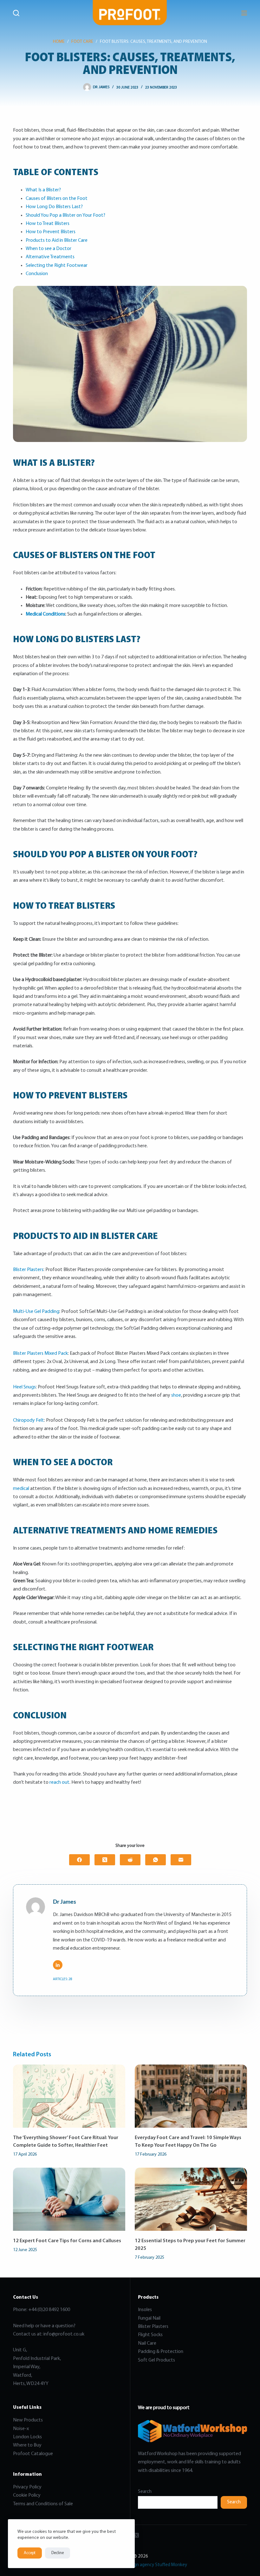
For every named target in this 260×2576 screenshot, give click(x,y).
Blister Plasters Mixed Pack (40, 1354)
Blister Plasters (28, 1270)
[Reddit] (130, 1860)
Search (145, 2492)
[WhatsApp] (156, 1860)
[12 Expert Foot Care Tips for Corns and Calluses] (69, 2199)
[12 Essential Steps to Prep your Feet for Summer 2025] (191, 2199)
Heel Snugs (24, 1387)
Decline (58, 2553)
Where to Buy (27, 2445)
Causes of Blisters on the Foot (57, 199)
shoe (176, 1395)
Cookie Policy (27, 2495)
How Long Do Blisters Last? (54, 207)
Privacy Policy (27, 2487)
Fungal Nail (149, 2318)
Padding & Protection (161, 2352)
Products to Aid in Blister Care (57, 240)
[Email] (181, 1860)
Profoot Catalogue (33, 2454)
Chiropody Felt (29, 1420)
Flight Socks (150, 2335)
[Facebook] (79, 1860)
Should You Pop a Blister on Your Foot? (65, 215)
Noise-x (21, 2429)
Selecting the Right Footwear (57, 266)
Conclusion (37, 274)
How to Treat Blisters (48, 224)
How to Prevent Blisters (51, 232)
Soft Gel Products (157, 2360)
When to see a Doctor (49, 249)
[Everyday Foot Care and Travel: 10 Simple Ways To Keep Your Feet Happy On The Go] (191, 2096)
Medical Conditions (45, 614)
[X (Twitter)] (105, 1860)
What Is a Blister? (43, 190)
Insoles (145, 2310)
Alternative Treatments (50, 257)
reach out (59, 1782)
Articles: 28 (63, 1979)
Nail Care (147, 2343)
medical (21, 1489)
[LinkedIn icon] (58, 1965)
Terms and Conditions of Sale (43, 2504)
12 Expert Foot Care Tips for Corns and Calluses (67, 2241)
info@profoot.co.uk (64, 2334)
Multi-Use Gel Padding (36, 1312)
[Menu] (244, 13)
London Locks (27, 2437)
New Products (28, 2420)
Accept (30, 2553)
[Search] (16, 13)
